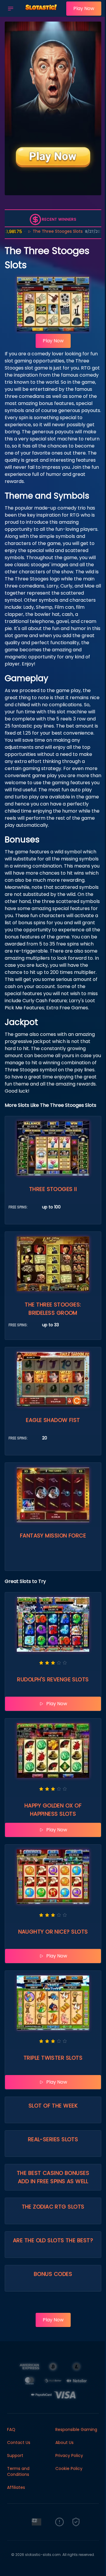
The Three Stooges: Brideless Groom (53, 1309)
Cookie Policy (69, 2468)
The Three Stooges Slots (36, 231)
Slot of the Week (53, 2106)
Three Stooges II (53, 1189)
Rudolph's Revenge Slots (53, 1679)
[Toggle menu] (11, 9)
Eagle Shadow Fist (53, 1420)
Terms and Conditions (18, 2471)
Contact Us (19, 2442)
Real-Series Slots (53, 2139)
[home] (41, 13)
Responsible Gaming (76, 2429)
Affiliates (16, 2487)
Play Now (84, 8)
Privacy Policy (69, 2455)
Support (15, 2455)
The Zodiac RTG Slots (53, 2207)
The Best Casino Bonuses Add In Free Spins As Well (53, 2177)
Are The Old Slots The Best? (53, 2240)
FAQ (11, 2429)
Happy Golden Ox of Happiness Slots (53, 1810)
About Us (64, 2442)
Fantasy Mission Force (53, 1536)
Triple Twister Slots (53, 2058)
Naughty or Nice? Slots (53, 1932)
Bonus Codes (53, 2274)
